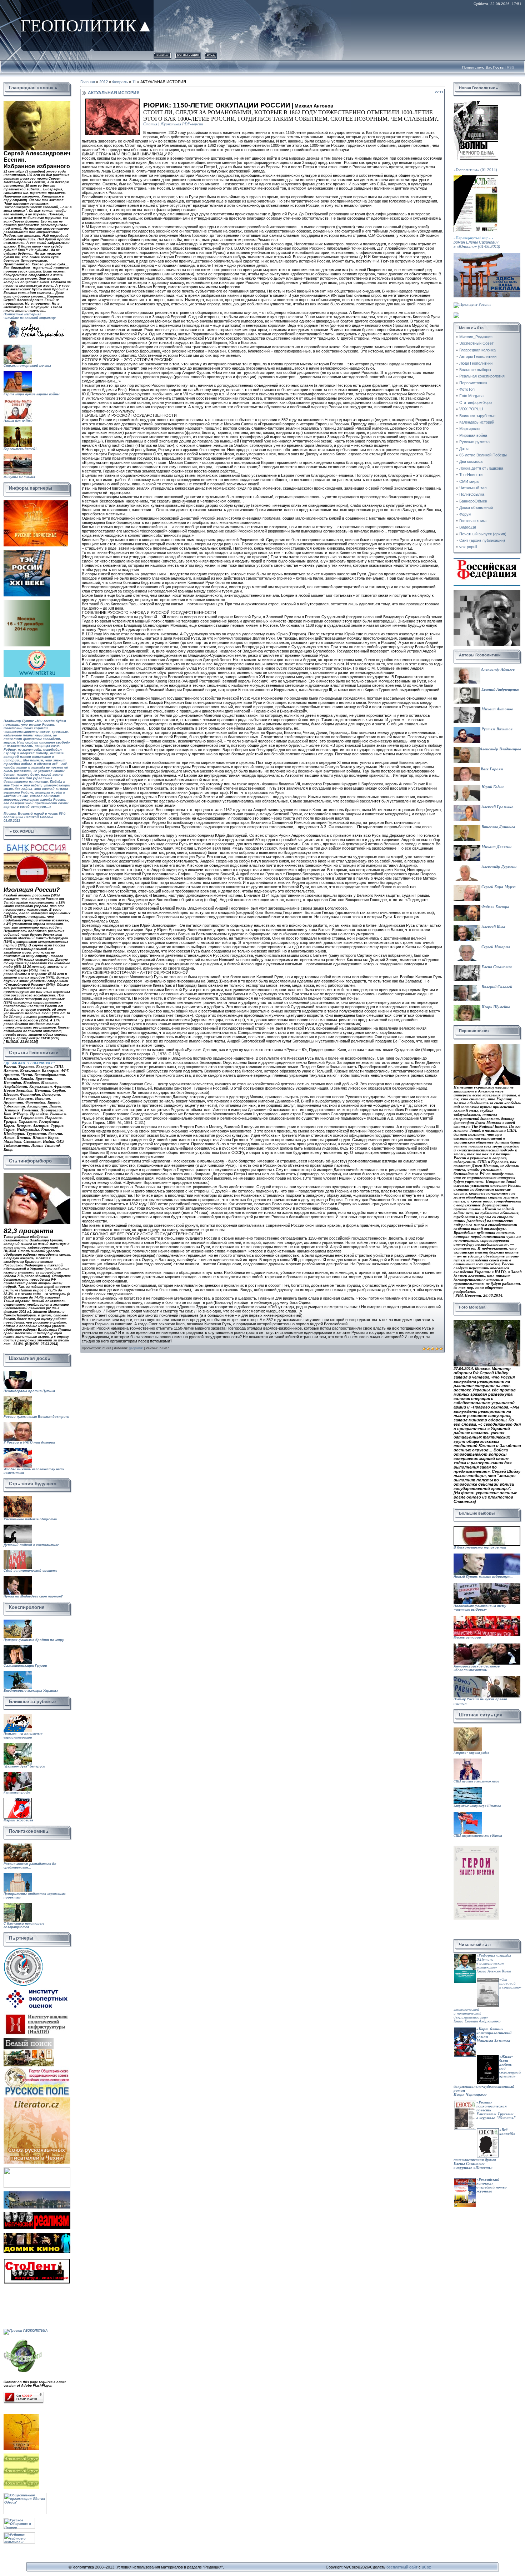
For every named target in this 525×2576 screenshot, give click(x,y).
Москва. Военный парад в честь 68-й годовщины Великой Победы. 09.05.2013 (35, 823)
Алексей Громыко (497, 807)
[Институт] (37, 1988)
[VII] (36, 502)
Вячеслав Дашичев (498, 827)
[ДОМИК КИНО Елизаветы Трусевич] (37, 2235)
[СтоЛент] (37, 2260)
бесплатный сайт (402, 2567)
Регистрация (188, 54)
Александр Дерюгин (498, 867)
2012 (104, 82)
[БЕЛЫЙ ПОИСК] (29, 2040)
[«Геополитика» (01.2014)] (476, 103)
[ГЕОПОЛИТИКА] (37, 103)
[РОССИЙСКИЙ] (27, 602)
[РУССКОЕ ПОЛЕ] (37, 2068)
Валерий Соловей (496, 987)
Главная (162, 54)
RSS (511, 67)
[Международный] (23, 1949)
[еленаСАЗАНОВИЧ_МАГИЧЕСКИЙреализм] (37, 2214)
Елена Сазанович (496, 967)
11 (134, 82)
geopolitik (136, 1348)
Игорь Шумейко (495, 1007)
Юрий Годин (492, 787)
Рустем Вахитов (496, 729)
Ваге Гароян (491, 769)
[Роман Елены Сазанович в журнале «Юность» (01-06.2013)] (476, 177)
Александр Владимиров (500, 749)
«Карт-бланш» (490, 2029)
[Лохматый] (22, 2455)
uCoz (426, 2567)
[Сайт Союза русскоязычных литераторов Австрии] (37, 2169)
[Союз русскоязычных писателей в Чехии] (37, 2099)
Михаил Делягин (496, 847)
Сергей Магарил (495, 947)
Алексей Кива (493, 927)
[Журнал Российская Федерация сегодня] (487, 560)
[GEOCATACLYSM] (23, 2340)
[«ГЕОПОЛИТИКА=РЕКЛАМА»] (487, 255)
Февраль (120, 82)
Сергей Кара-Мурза (498, 887)
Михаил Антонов (497, 709)
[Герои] (476, 1848)
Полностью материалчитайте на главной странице (30, 316)
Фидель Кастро (495, 907)
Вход (211, 54)
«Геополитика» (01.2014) (475, 170)
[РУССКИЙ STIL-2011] (37, 2193)
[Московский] (27, 552)
